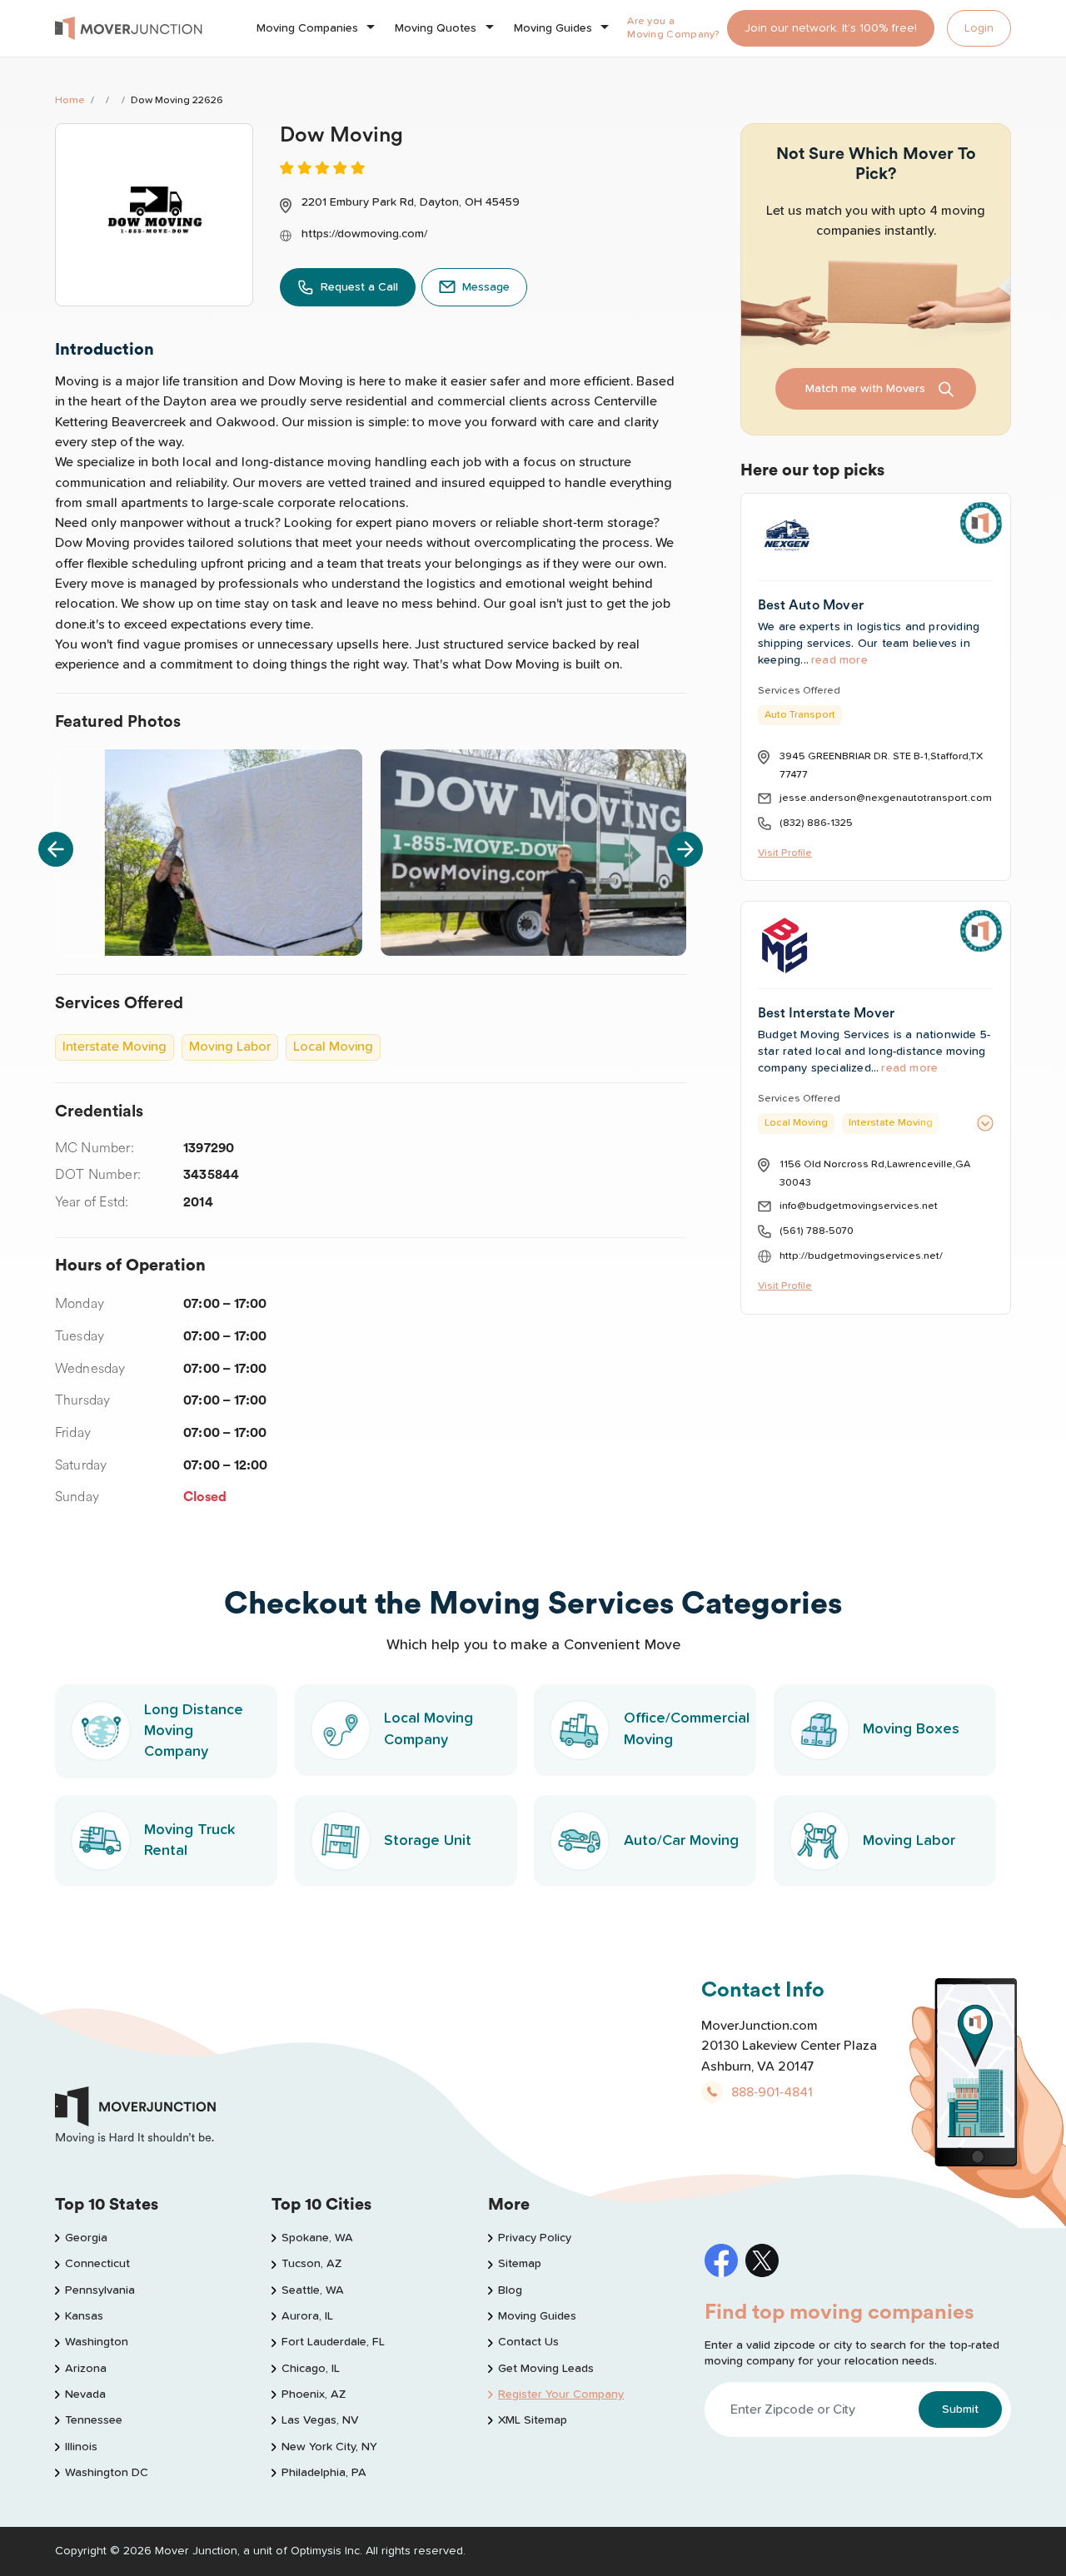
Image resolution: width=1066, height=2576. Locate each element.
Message (486, 287)
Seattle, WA (313, 2290)
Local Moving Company (428, 1729)
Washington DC (107, 2473)
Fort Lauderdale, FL (333, 2342)
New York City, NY (329, 2447)
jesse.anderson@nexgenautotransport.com (886, 798)
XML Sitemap (533, 2420)
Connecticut (97, 2264)
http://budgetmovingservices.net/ (861, 1256)
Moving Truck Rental (189, 1840)
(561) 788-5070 (817, 1231)
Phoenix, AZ (314, 2394)
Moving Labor (909, 1841)
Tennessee (94, 2420)
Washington (97, 2342)
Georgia (86, 2238)
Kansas (84, 2316)
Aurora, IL (307, 2316)
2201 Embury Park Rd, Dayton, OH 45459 (411, 202)
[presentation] (56, 849)
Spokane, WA (317, 2238)
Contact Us (528, 2342)
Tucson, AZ (311, 2264)
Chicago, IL (311, 2369)
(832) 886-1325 (816, 823)
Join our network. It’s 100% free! (831, 28)
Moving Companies (307, 28)
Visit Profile (785, 853)
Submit (960, 2409)
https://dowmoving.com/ (364, 234)
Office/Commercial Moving (687, 1729)
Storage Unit (428, 1841)
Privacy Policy (535, 2238)
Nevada (85, 2394)
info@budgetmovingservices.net (859, 1206)
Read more (839, 660)
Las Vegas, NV (320, 2420)
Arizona (86, 2369)
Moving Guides (553, 28)
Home (70, 100)
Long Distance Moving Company (194, 1731)
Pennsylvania (100, 2290)
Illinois (81, 2447)
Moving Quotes (436, 28)
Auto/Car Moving (681, 1841)
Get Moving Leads (546, 2369)
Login (979, 28)
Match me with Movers (865, 389)
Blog (510, 2290)
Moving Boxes (911, 1729)
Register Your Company (561, 2394)
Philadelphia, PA (324, 2473)
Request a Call (359, 287)
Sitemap (520, 2264)
